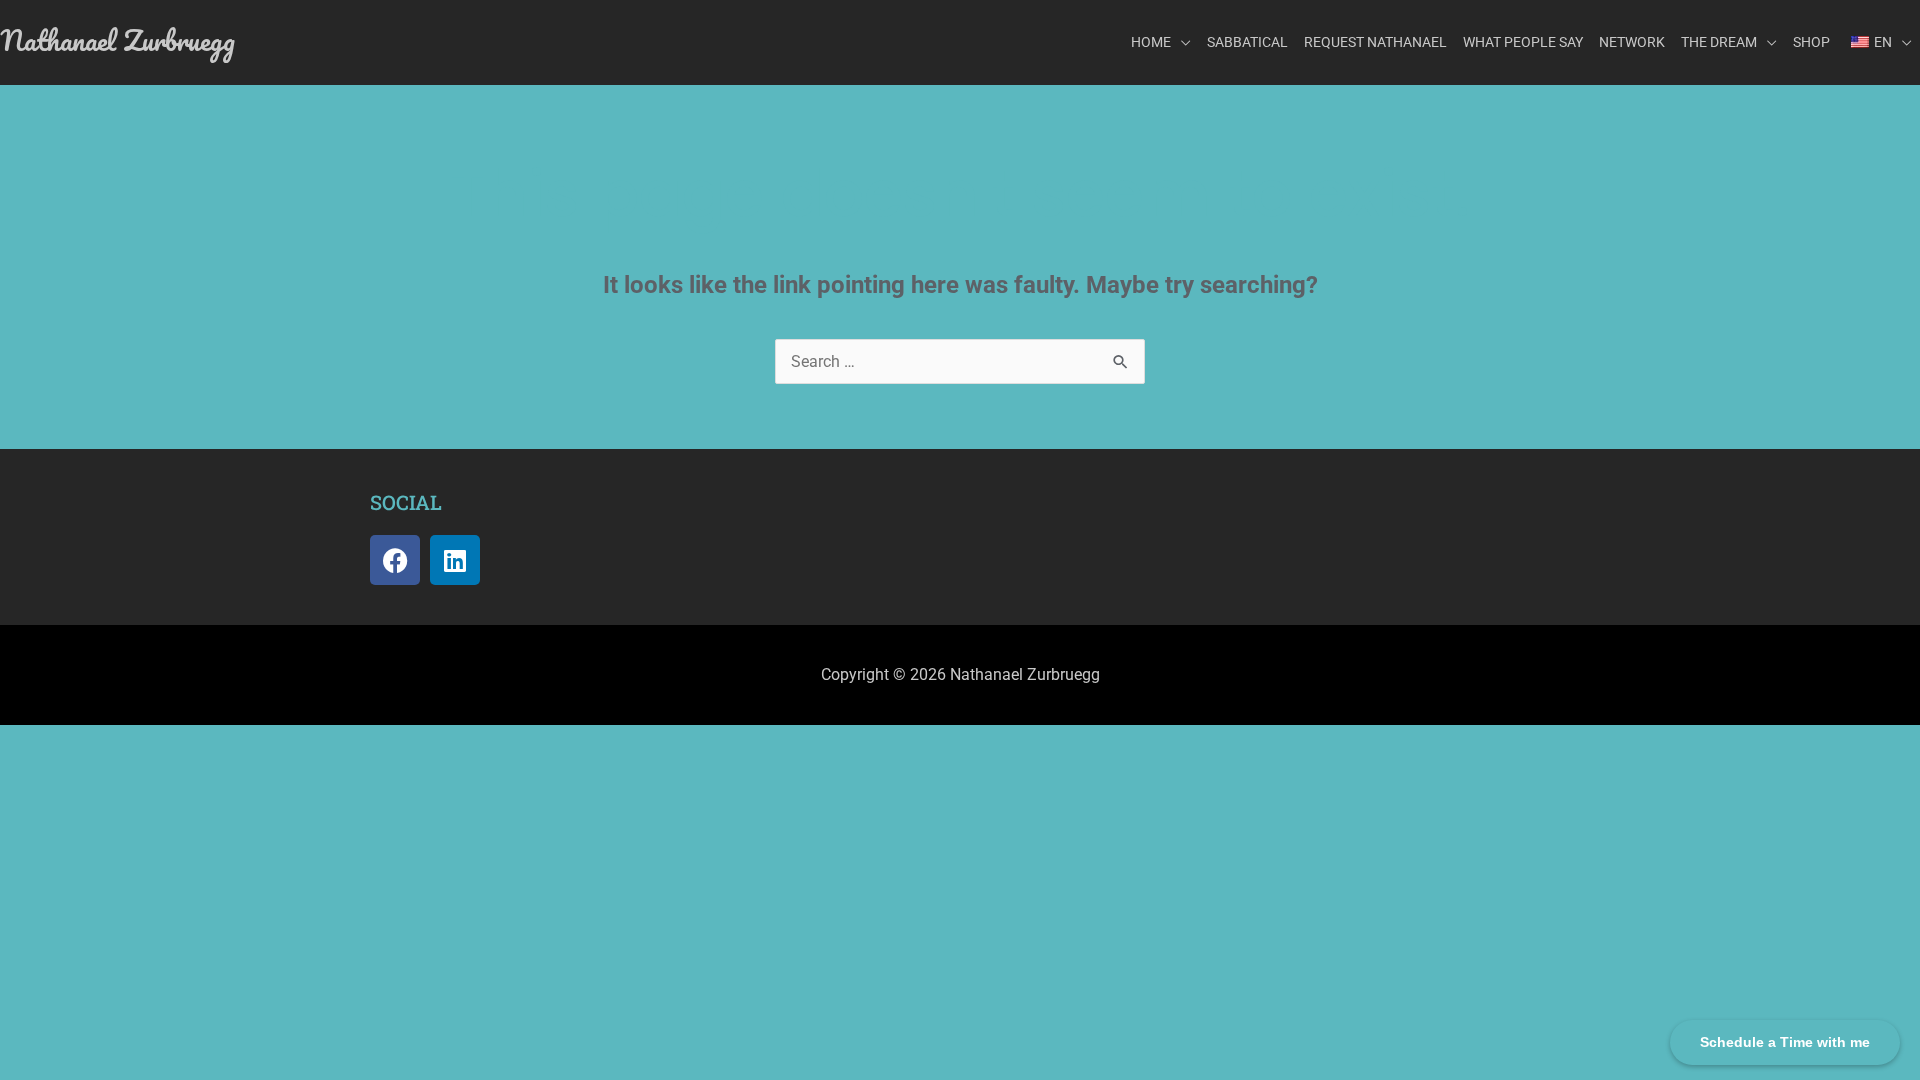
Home (1151, 42)
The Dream (1719, 42)
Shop (1811, 42)
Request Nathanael (1375, 42)
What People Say (1523, 42)
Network (1632, 42)
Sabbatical (1247, 42)
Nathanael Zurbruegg (117, 40)
